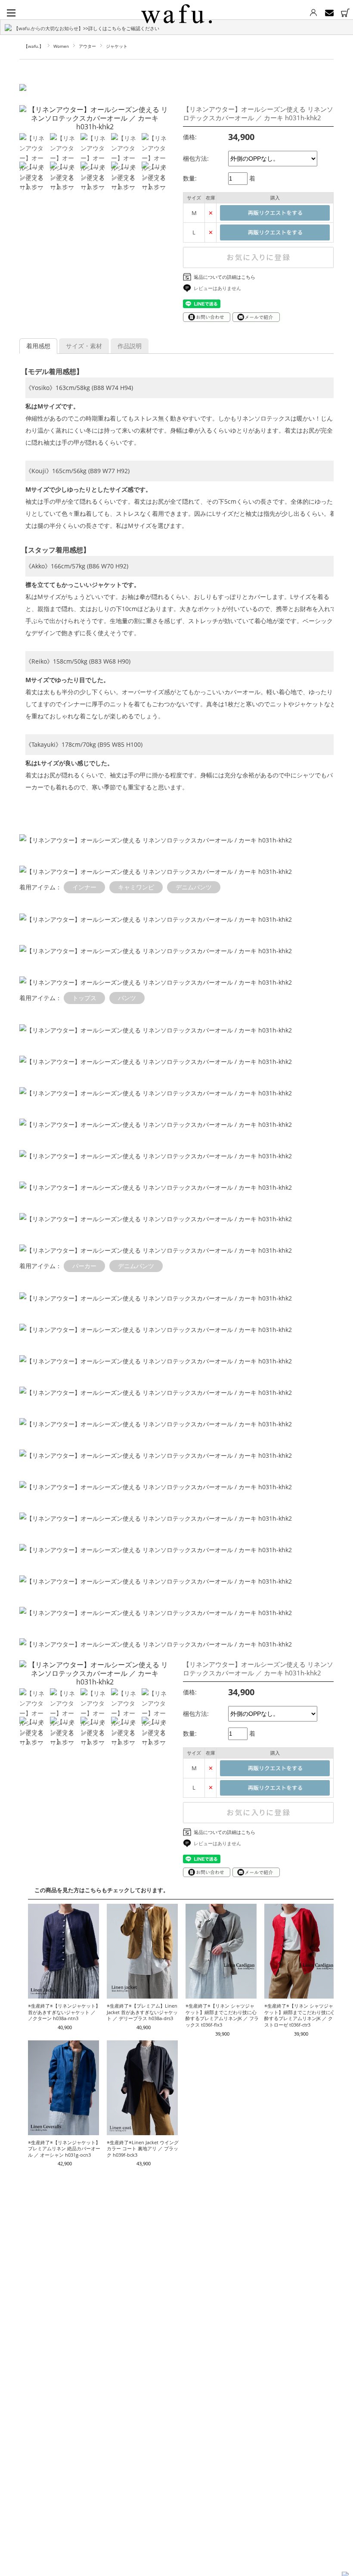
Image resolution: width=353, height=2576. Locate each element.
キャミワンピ (136, 887)
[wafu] (176, 12)
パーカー (84, 1266)
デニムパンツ (194, 887)
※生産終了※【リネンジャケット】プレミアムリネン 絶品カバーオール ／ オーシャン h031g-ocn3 (64, 2149)
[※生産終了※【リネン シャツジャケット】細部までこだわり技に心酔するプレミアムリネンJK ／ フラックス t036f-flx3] (221, 1994)
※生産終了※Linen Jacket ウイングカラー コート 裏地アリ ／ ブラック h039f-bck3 (143, 2149)
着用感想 (38, 346)
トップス (84, 998)
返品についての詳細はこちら (224, 277)
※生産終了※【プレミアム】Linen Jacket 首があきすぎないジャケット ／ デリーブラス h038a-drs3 (142, 2012)
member (313, 13)
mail (329, 13)
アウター (87, 46)
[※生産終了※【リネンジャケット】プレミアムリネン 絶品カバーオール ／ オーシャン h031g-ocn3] (63, 2131)
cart (345, 13)
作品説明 (130, 346)
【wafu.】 (34, 46)
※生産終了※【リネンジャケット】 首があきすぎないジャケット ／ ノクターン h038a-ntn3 (64, 2012)
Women (61, 46)
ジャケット (117, 46)
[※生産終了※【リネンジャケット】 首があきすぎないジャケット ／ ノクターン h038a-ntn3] (63, 1994)
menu (11, 13)
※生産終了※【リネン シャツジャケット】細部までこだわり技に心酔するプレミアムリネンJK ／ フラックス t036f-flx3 (222, 2015)
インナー (84, 887)
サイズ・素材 (84, 346)
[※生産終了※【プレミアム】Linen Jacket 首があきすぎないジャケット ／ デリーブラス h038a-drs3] (142, 1994)
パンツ (127, 998)
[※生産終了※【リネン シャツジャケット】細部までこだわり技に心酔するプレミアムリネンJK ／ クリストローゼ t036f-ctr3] (300, 1994)
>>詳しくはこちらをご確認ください (121, 28)
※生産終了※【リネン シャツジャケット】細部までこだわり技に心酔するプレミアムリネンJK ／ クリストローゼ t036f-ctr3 (301, 2015)
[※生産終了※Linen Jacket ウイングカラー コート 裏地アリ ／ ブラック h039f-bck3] (142, 2131)
